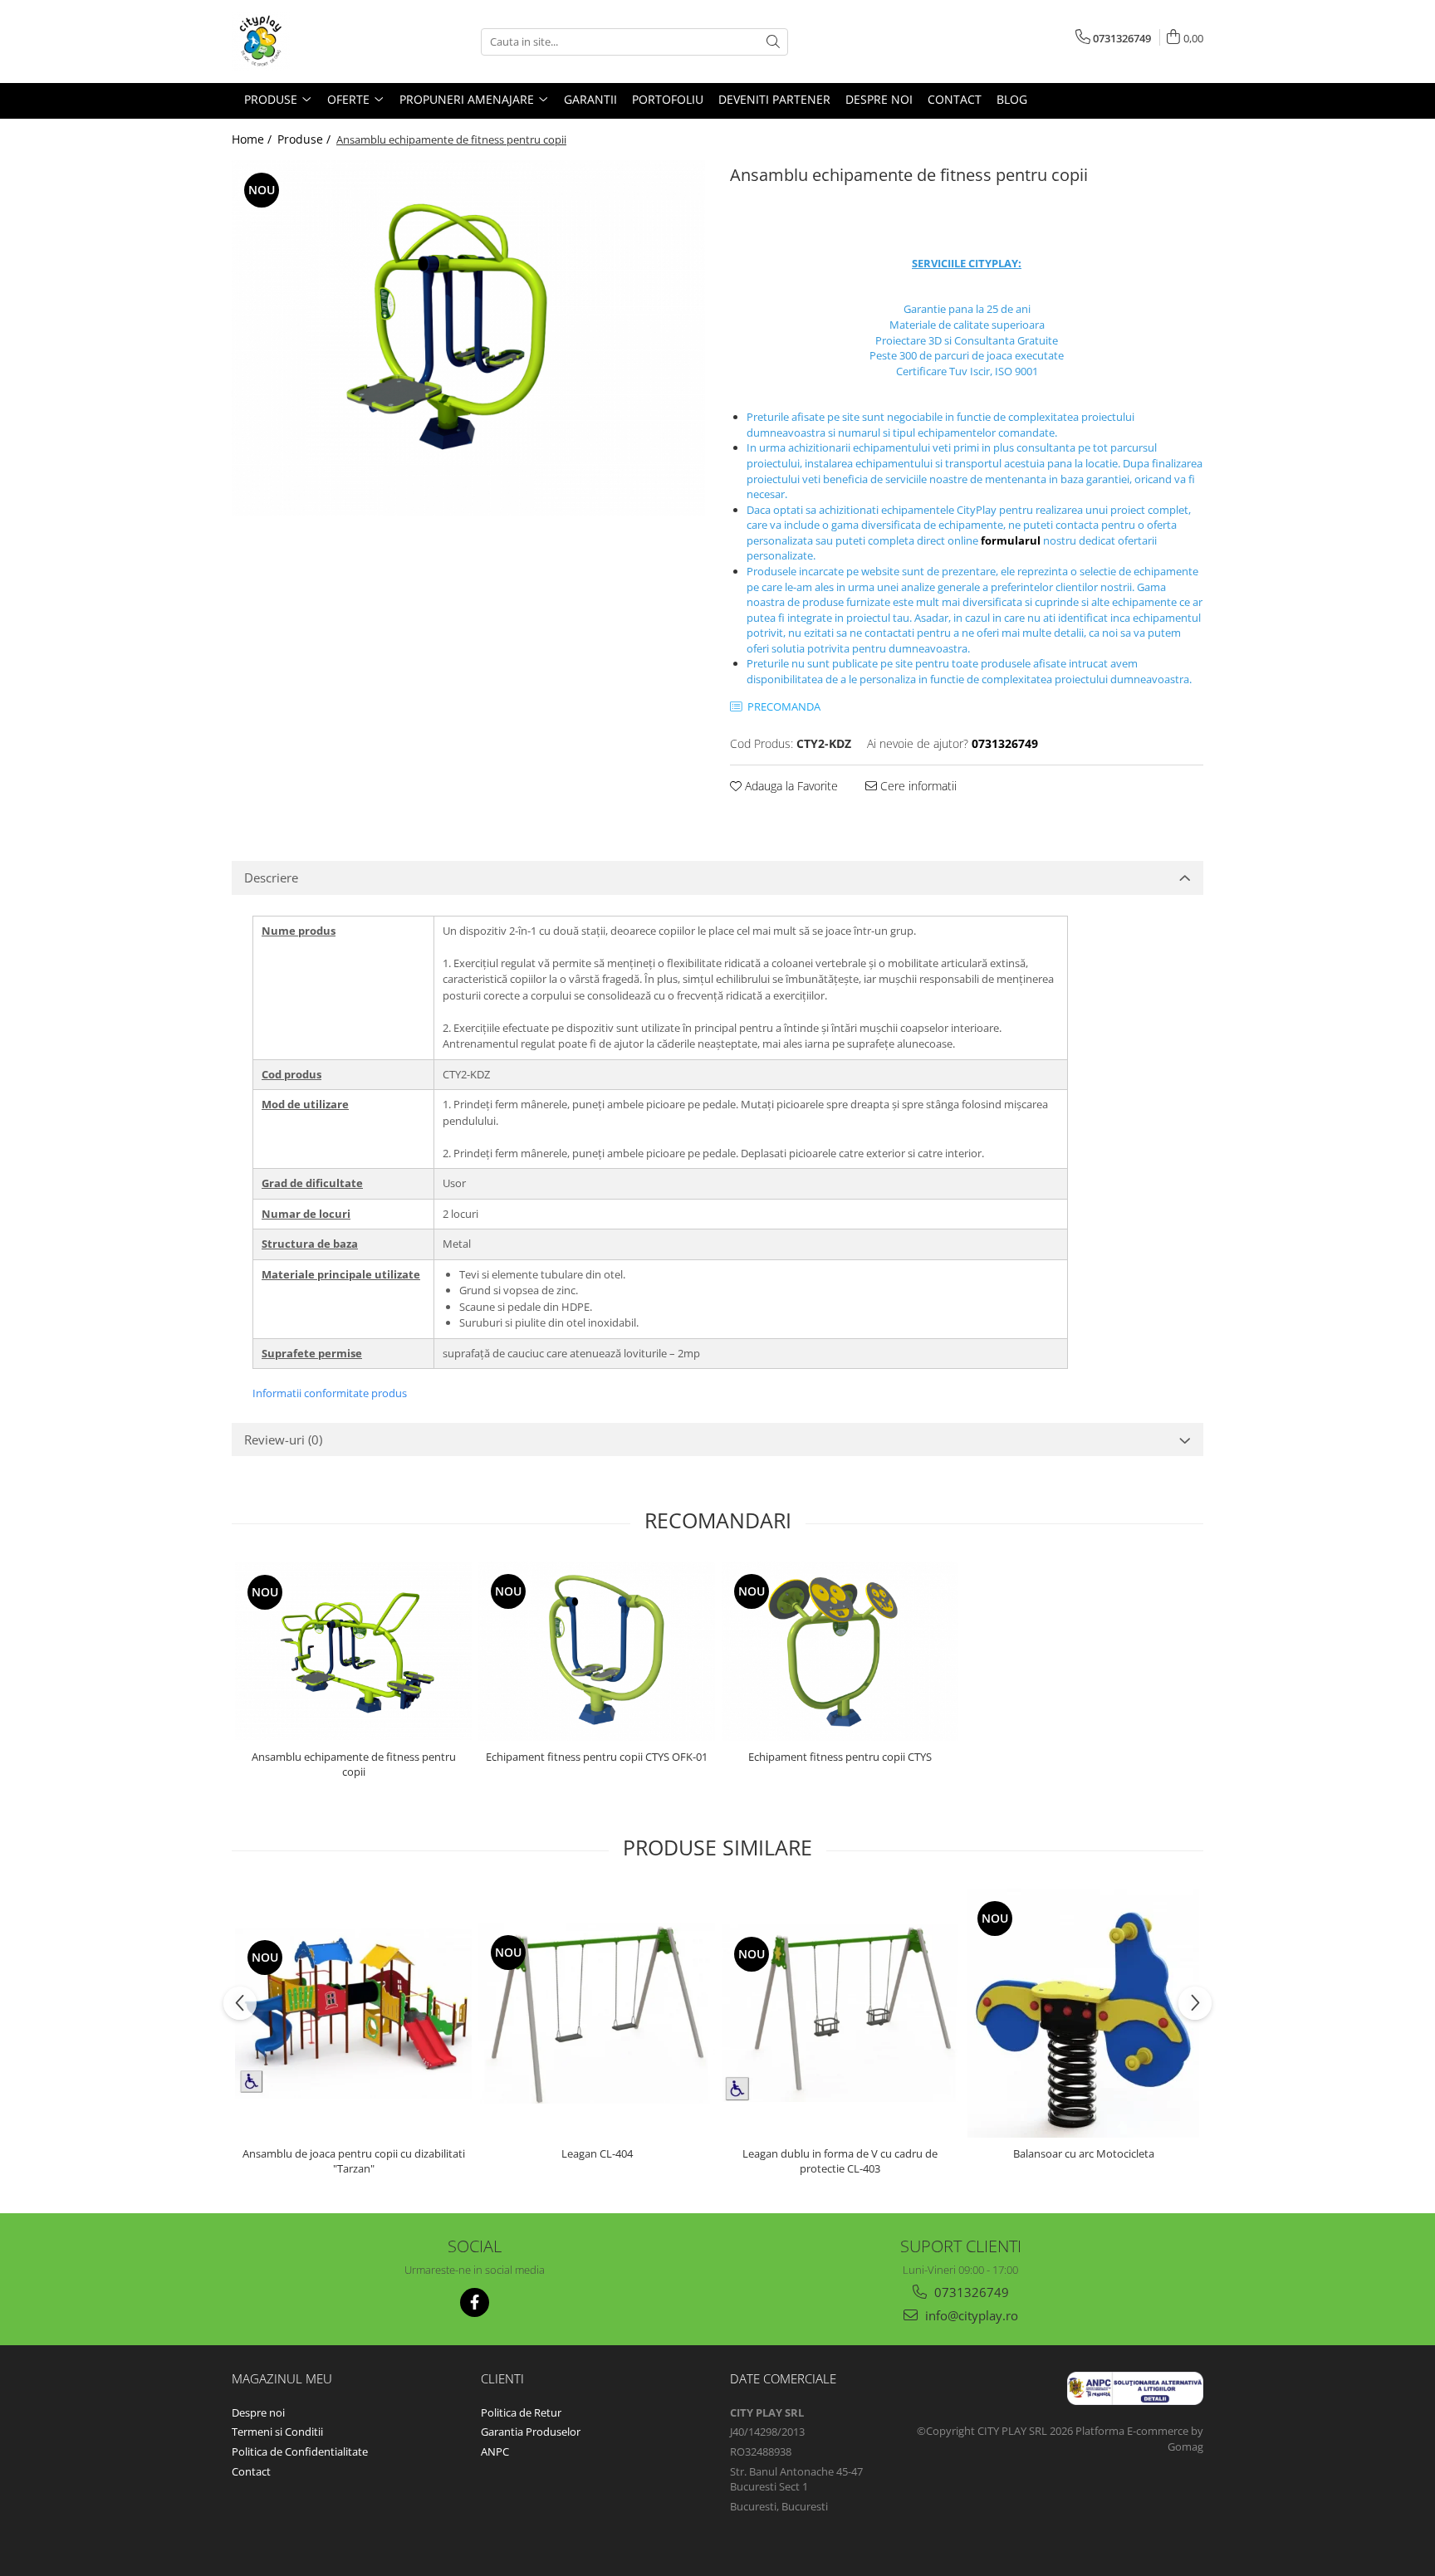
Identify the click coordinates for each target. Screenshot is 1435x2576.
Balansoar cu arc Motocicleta (1084, 2153)
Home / (253, 139)
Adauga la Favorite (790, 786)
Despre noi (258, 2412)
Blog (1012, 99)
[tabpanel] (468, 338)
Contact (251, 2471)
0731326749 (970, 2292)
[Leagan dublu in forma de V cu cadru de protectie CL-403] (840, 2013)
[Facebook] (475, 2302)
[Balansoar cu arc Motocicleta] (1083, 2013)
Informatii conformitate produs (330, 1393)
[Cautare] (773, 42)
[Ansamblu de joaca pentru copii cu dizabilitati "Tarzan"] (353, 2013)
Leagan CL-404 (597, 2153)
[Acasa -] (315, 42)
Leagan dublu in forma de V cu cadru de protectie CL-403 (840, 2161)
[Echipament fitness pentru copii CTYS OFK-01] (597, 1652)
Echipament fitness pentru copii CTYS (840, 1757)
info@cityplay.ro (970, 2315)
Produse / (306, 139)
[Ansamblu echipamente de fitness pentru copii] (468, 338)
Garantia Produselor (531, 2432)
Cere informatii (917, 786)
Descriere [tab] (271, 877)
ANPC (495, 2451)
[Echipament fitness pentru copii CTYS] (840, 1652)
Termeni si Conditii (277, 2432)
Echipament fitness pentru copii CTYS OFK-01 (597, 1757)
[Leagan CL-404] (597, 2013)
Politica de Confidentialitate (300, 2451)
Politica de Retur (521, 2412)
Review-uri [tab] (283, 1440)
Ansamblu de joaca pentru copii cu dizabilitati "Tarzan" (354, 2161)
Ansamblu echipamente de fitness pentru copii (354, 1764)
